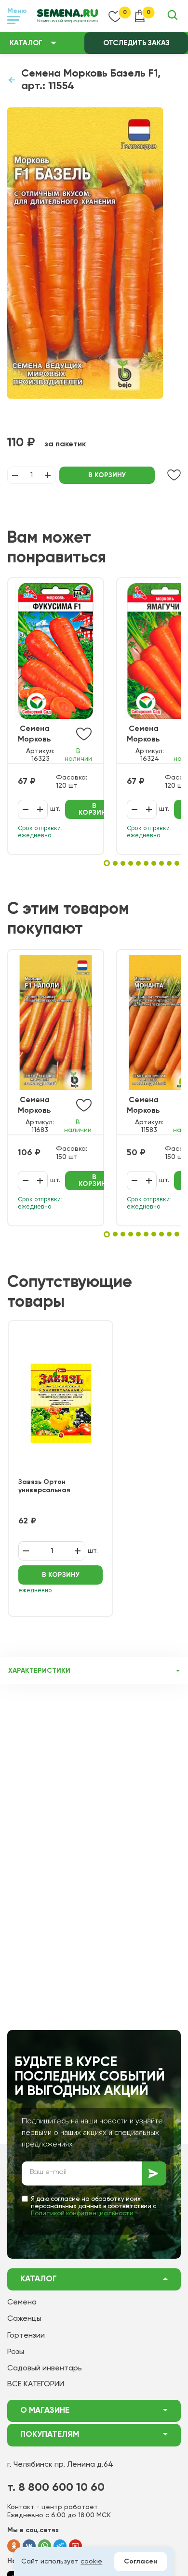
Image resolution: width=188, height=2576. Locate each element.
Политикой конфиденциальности (82, 2214)
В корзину (107, 475)
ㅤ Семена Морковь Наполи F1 (36, 1106)
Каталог (26, 43)
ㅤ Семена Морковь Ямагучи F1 (147, 735)
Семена (22, 2303)
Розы (16, 2352)
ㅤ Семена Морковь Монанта (144, 1106)
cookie (91, 2562)
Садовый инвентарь (45, 2368)
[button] (107, 863)
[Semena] (67, 16)
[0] (115, 16)
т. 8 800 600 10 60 (56, 2487)
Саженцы (24, 2319)
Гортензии (26, 2336)
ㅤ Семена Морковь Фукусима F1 (41, 735)
